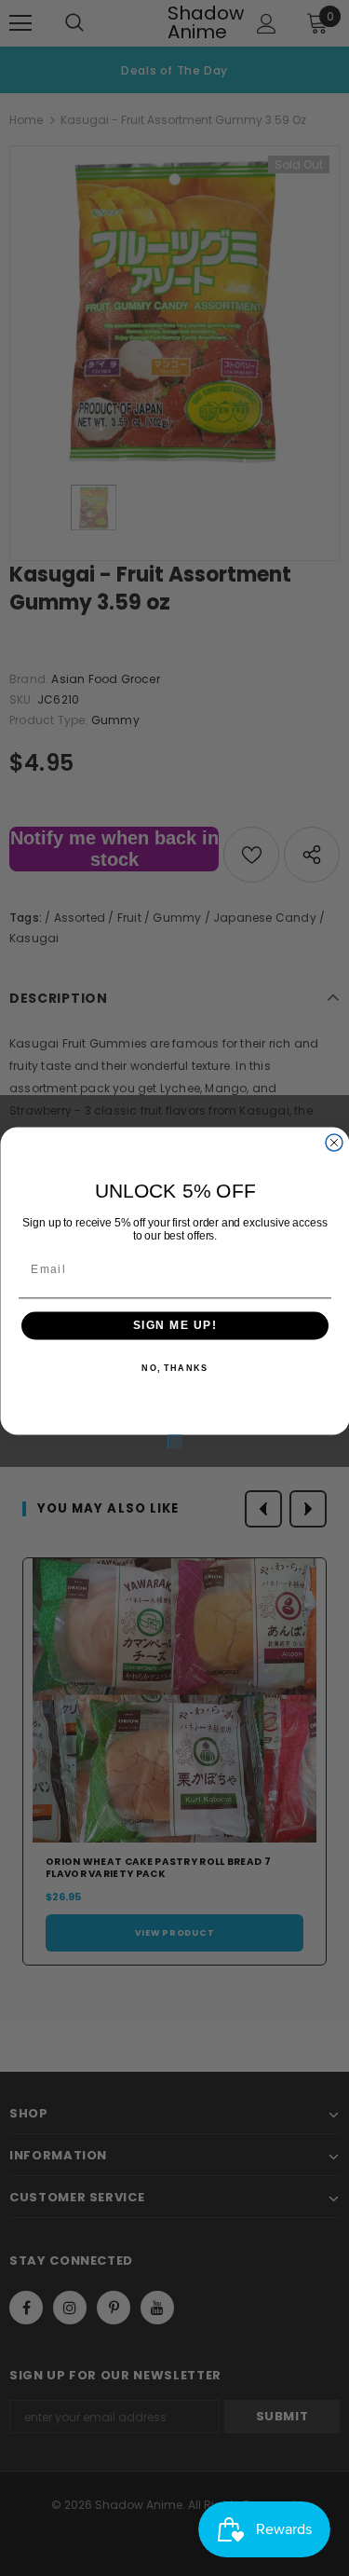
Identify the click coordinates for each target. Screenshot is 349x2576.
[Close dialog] (334, 1143)
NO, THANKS (174, 1369)
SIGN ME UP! (174, 1326)
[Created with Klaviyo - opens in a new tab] (174, 1442)
